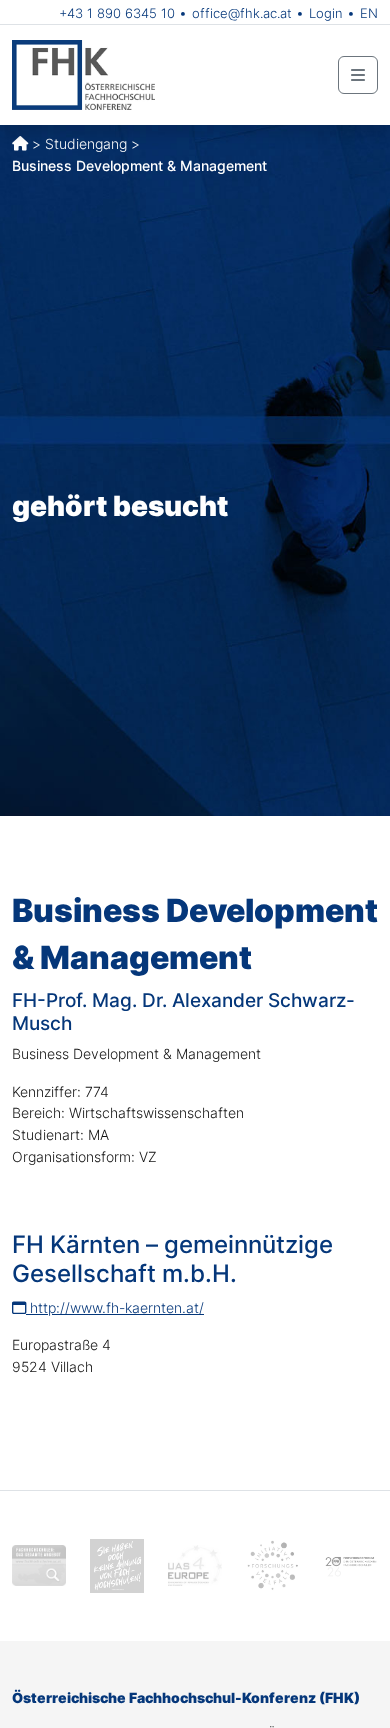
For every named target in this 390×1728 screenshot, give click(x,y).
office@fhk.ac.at (242, 13)
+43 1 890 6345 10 (117, 13)
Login (326, 13)
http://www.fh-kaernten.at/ (115, 1307)
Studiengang (86, 143)
